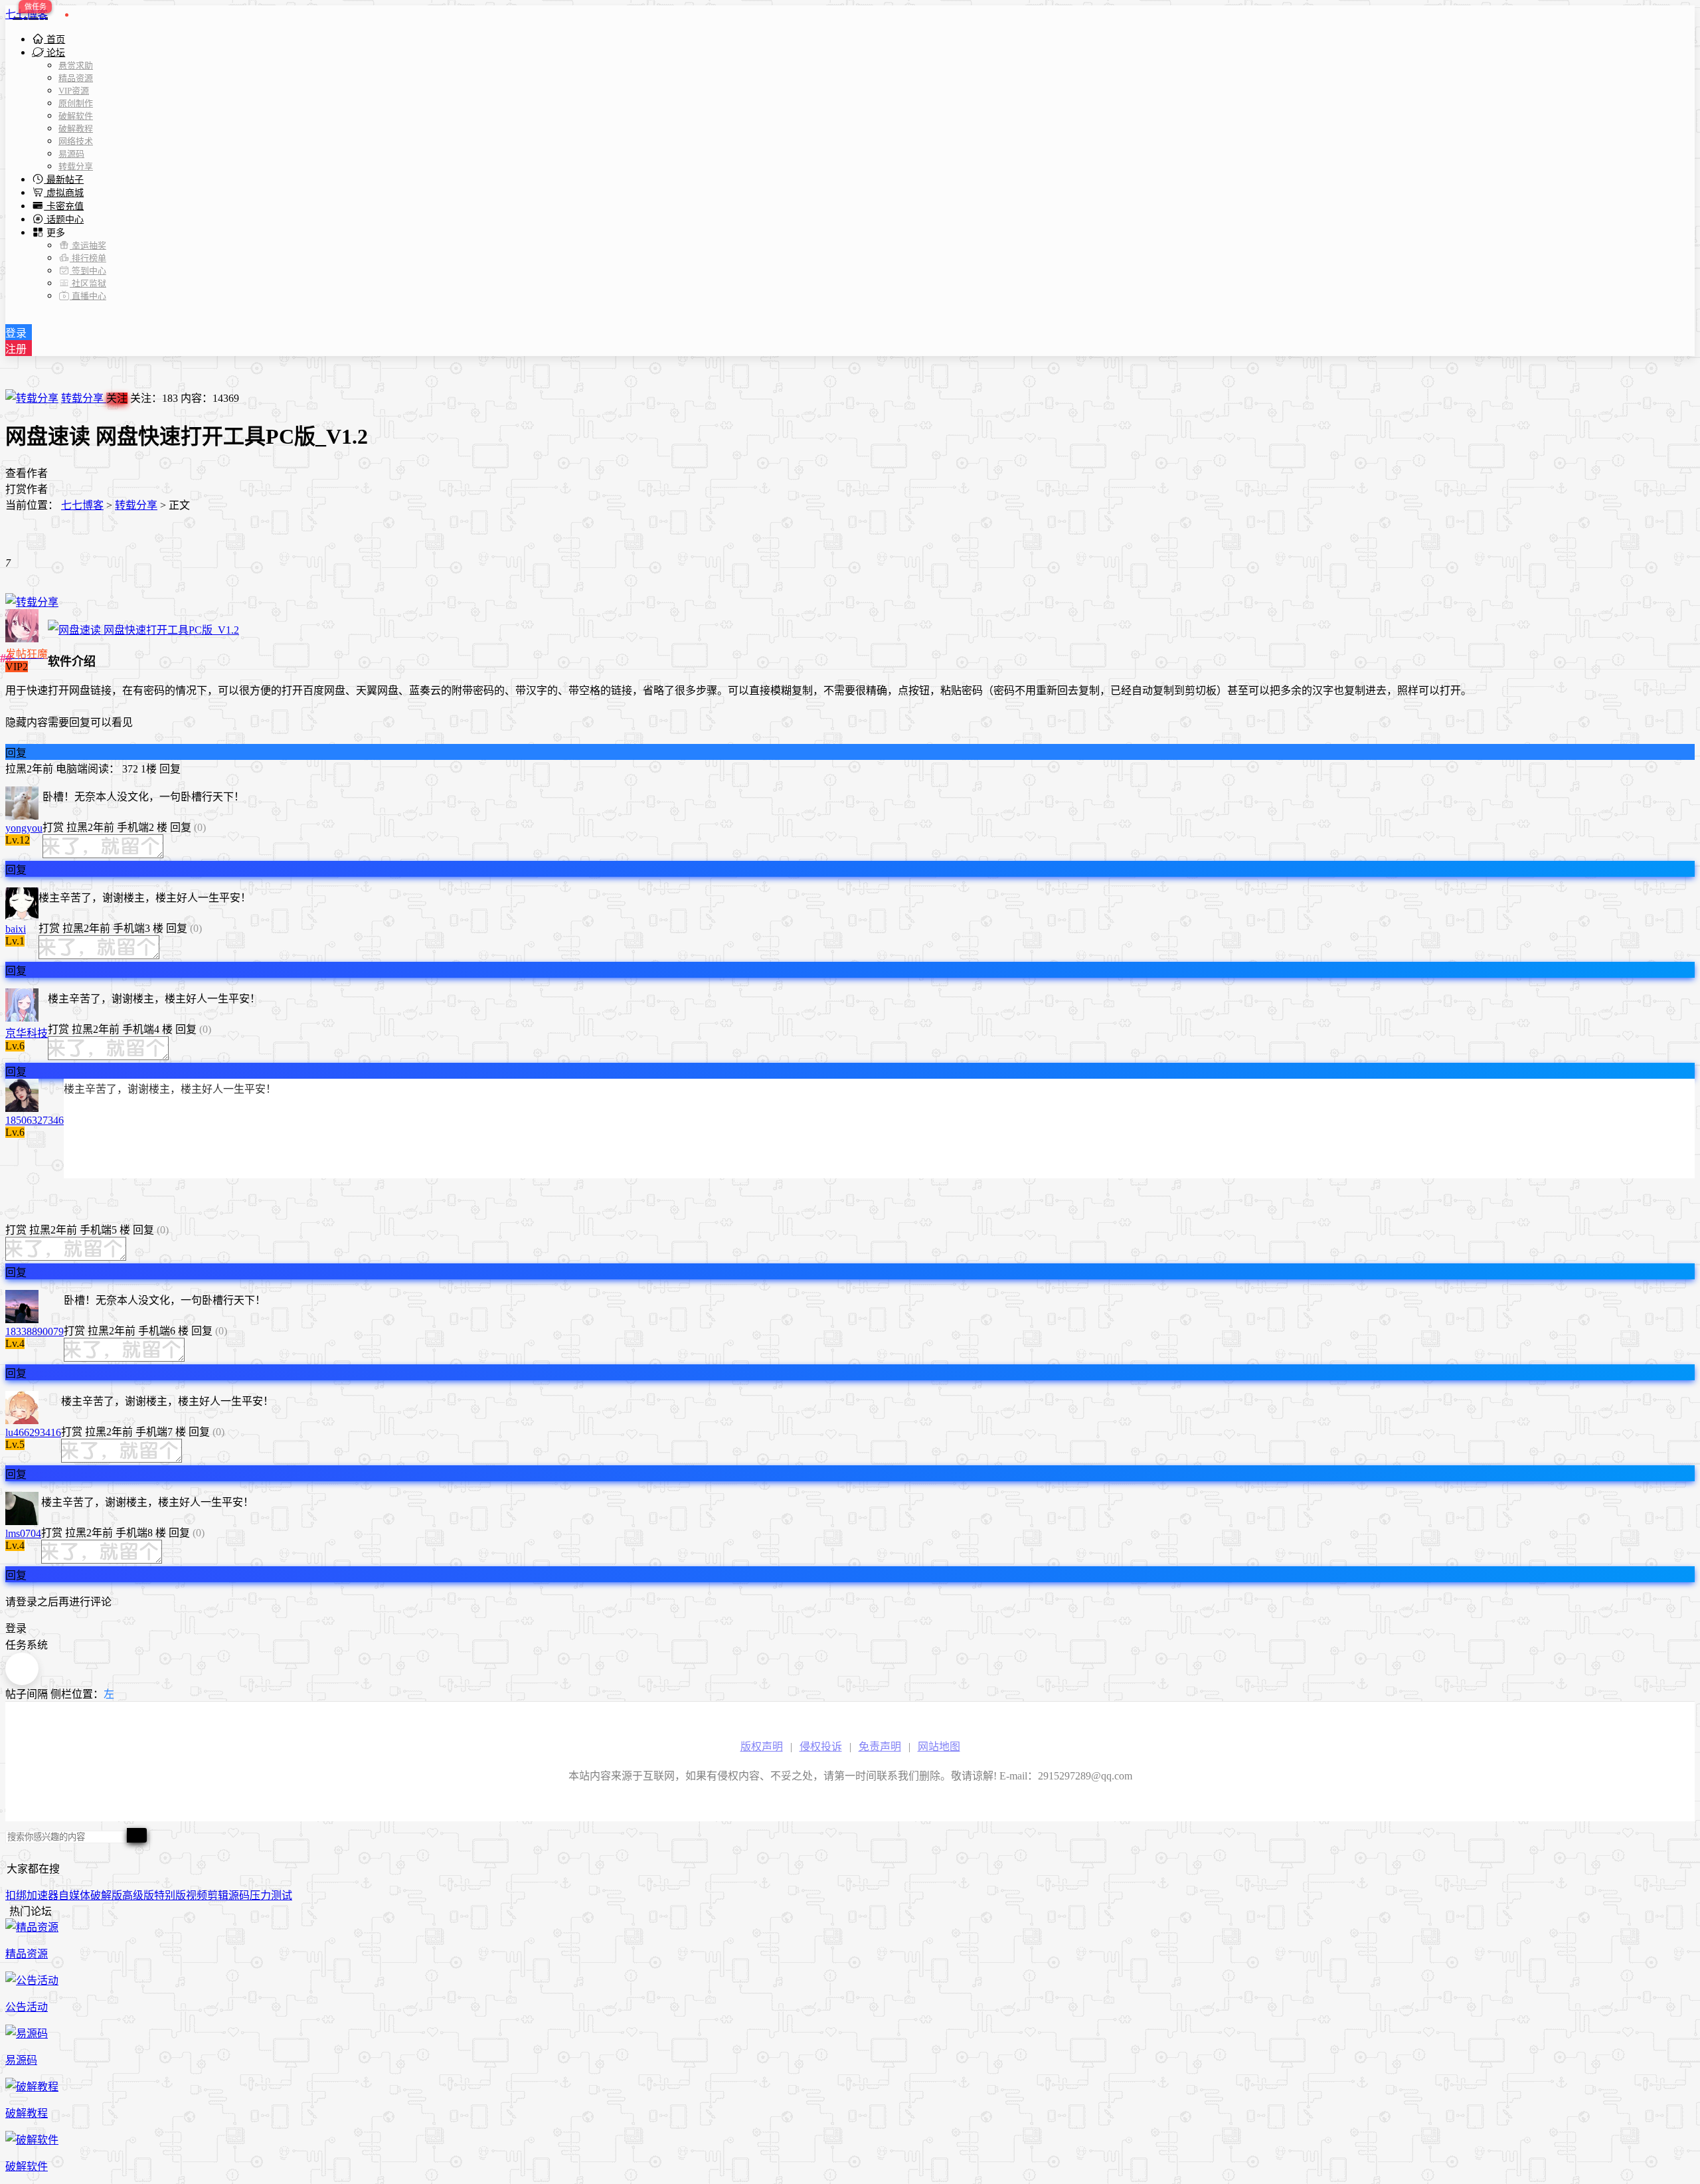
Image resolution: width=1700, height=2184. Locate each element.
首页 (54, 40)
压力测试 (271, 1895)
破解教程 (76, 129)
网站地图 (939, 1747)
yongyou (24, 828)
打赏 (53, 827)
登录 (16, 333)
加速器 (42, 1895)
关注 (117, 398)
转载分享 (76, 166)
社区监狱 (88, 283)
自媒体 (74, 1895)
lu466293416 (33, 1432)
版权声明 (762, 1747)
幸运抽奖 (88, 245)
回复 (16, 753)
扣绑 (16, 1895)
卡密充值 (64, 206)
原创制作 (76, 103)
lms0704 (23, 1533)
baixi (16, 929)
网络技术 (76, 141)
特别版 (170, 1895)
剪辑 (218, 1895)
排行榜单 (88, 258)
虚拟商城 (64, 193)
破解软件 (76, 116)
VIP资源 (74, 91)
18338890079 (35, 1331)
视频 (197, 1895)
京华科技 (27, 1033)
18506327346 (35, 1120)
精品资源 (76, 78)
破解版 (106, 1895)
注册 (16, 349)
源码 (239, 1895)
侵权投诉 (821, 1747)
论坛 (54, 53)
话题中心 (64, 220)
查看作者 (27, 473)
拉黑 (16, 769)
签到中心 (88, 271)
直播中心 (88, 296)
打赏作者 (27, 489)
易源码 (71, 154)
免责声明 (880, 1747)
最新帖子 (64, 180)
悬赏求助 (76, 65)
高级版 (138, 1895)
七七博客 (27, 14)
